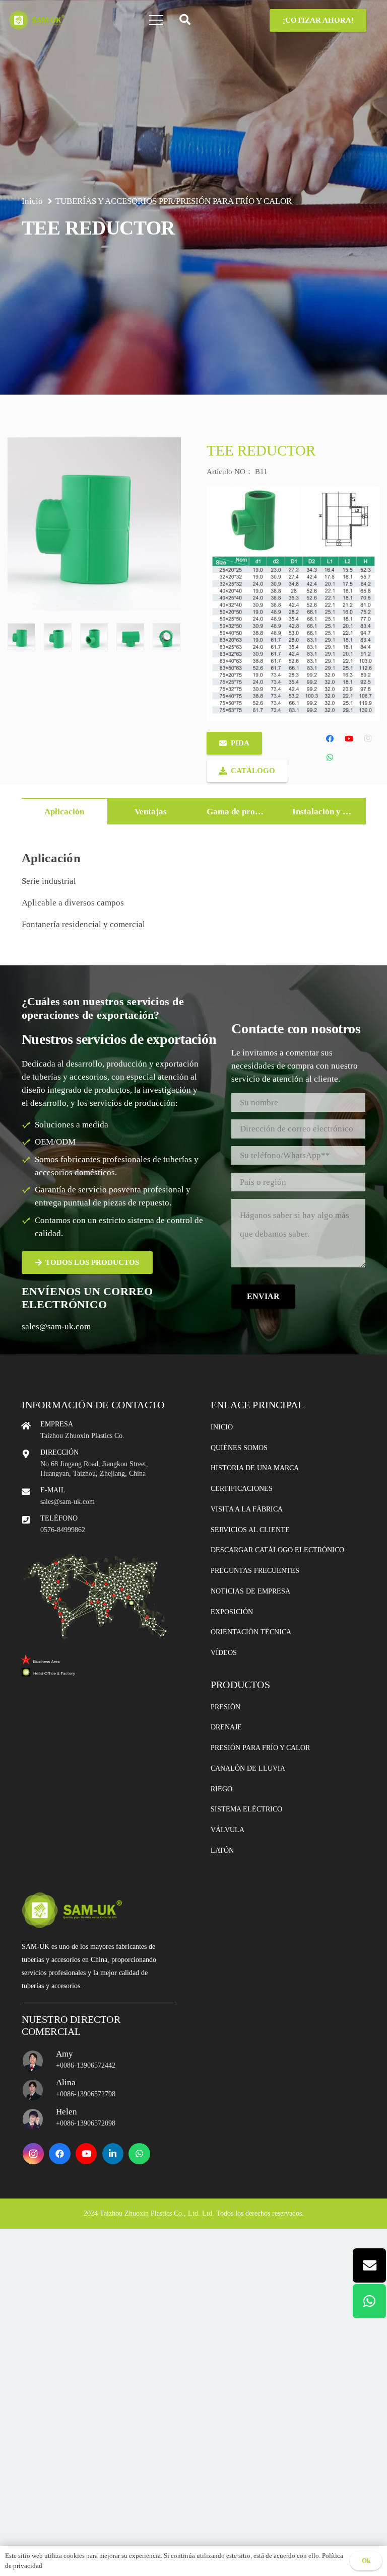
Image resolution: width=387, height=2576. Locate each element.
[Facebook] (330, 739)
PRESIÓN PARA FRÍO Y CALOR (234, 201)
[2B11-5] (167, 637)
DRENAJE (226, 1727)
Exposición (232, 1612)
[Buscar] (185, 20)
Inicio (222, 1427)
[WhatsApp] (330, 757)
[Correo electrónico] (369, 2265)
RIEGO (221, 1789)
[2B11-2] (58, 637)
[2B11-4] (130, 637)
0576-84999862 (63, 1530)
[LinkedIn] (113, 2154)
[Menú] (156, 20)
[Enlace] (37, 20)
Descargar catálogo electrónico (277, 1550)
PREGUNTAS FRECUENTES (255, 1571)
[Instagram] (368, 739)
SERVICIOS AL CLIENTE (250, 1530)
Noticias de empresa (250, 1591)
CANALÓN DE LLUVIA (248, 1768)
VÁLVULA (228, 1830)
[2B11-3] (94, 637)
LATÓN (222, 1850)
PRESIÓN (225, 1707)
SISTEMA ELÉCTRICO (246, 1809)
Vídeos (224, 1653)
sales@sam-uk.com (56, 1327)
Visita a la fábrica (247, 1509)
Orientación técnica (251, 1632)
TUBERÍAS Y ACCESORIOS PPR (114, 201)
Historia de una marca (255, 1468)
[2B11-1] (21, 637)
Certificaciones (242, 1489)
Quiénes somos (239, 1448)
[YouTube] (349, 739)
